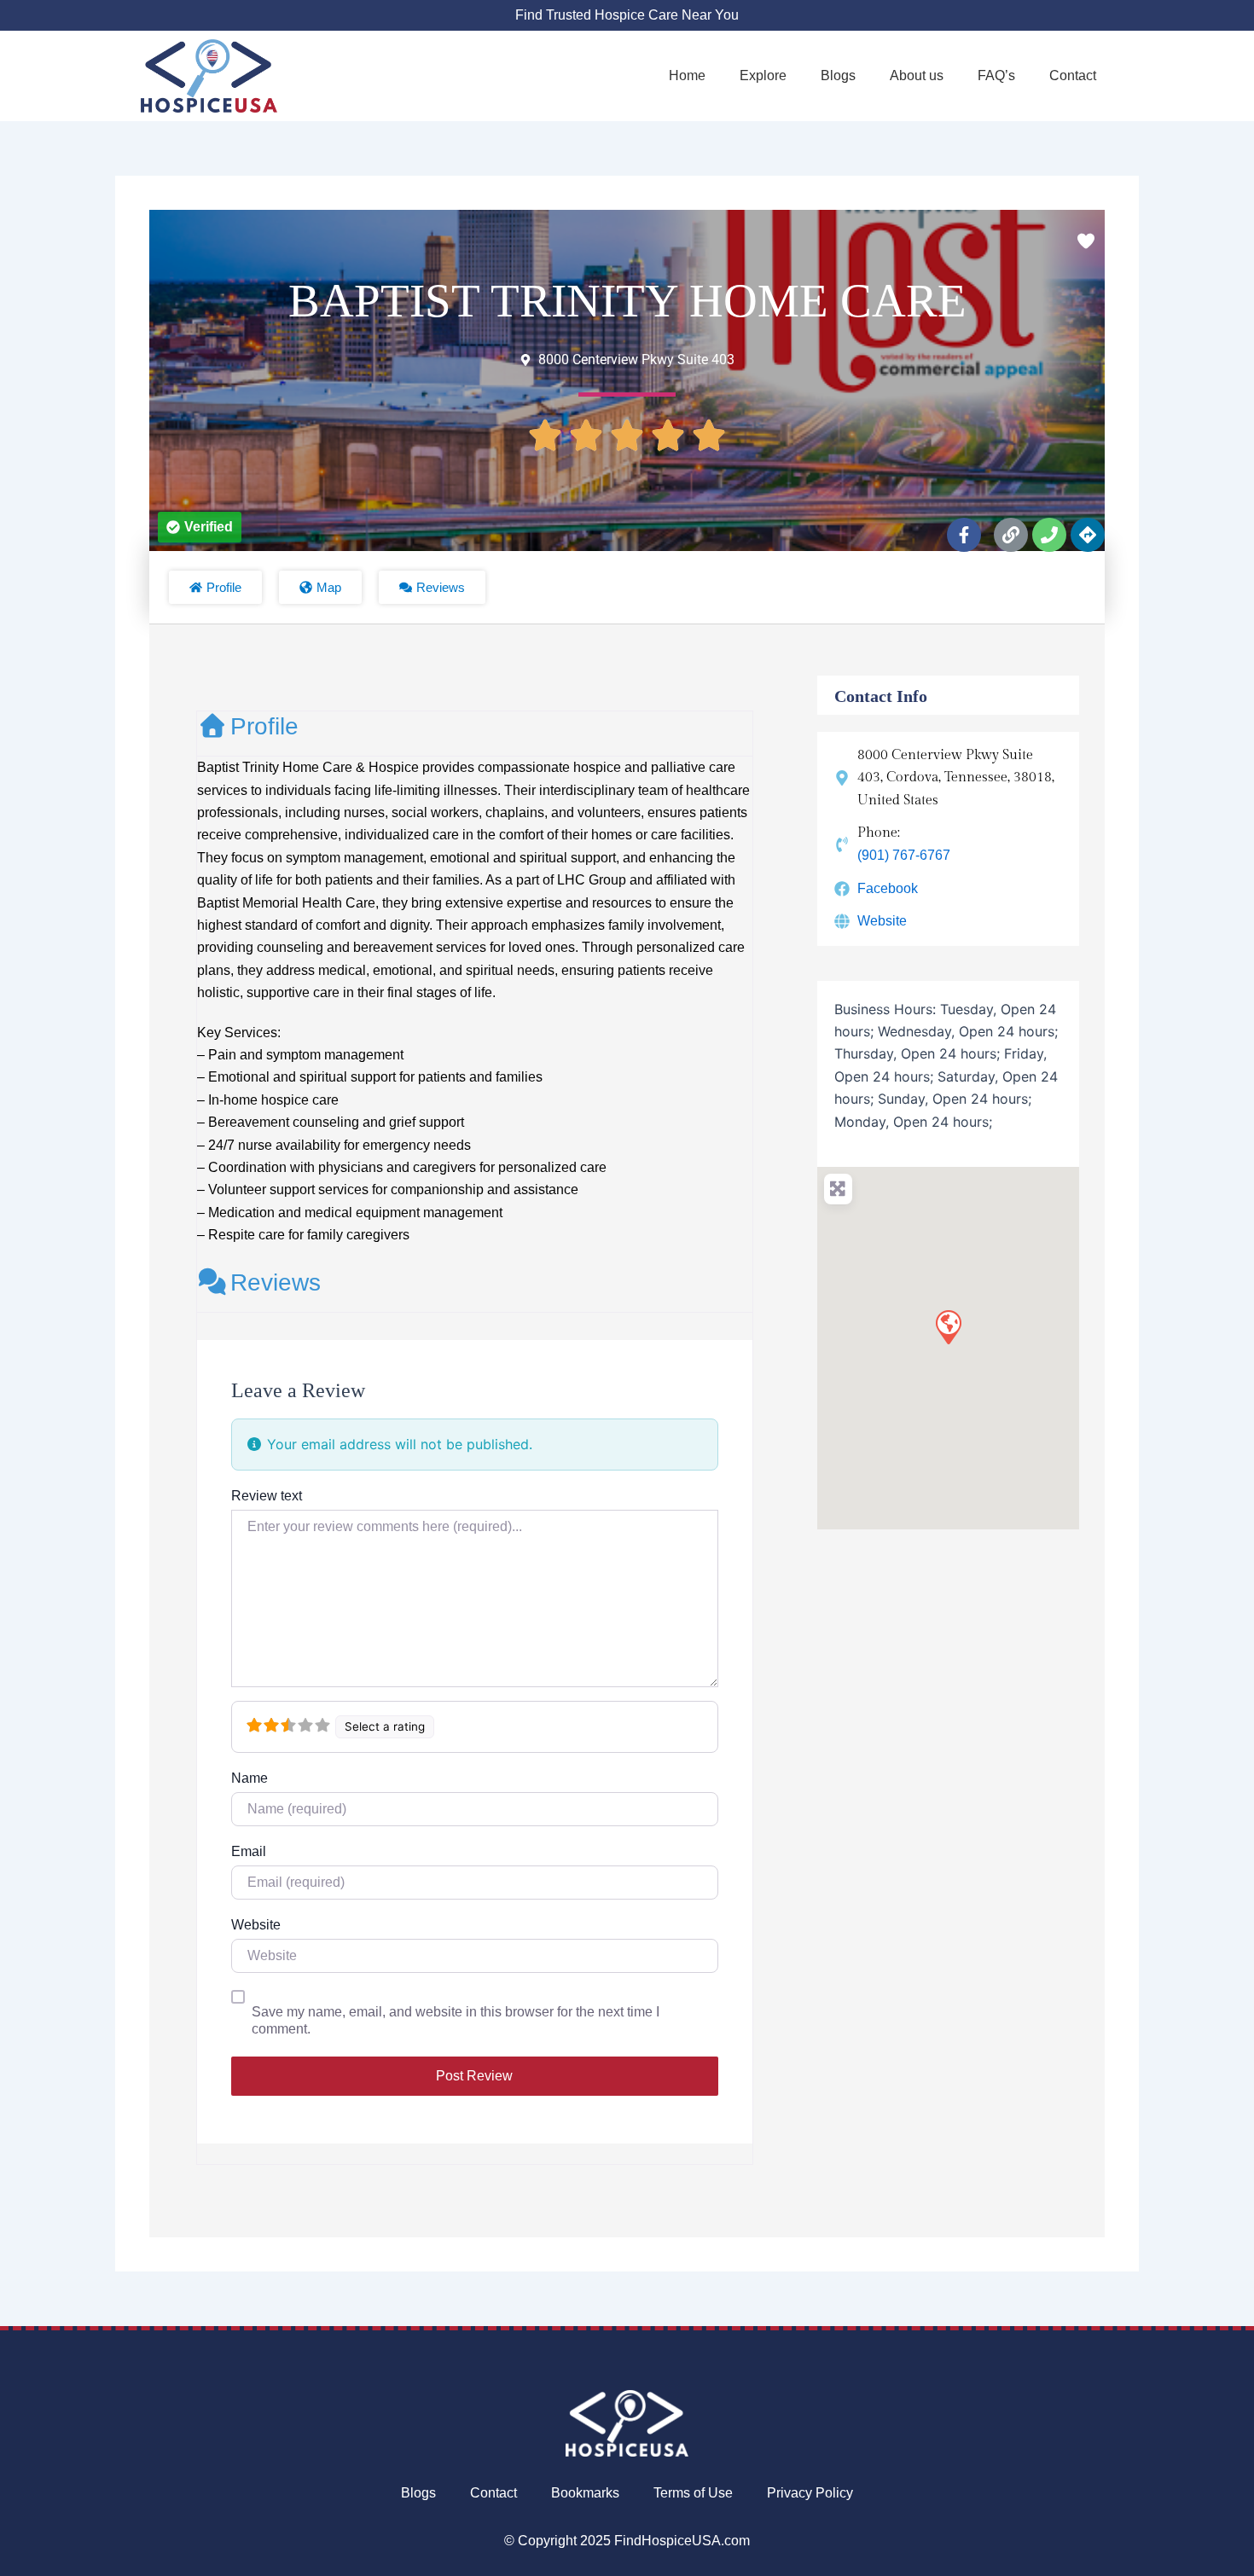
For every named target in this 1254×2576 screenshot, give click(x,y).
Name (250, 1778)
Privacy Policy (810, 2493)
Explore (763, 75)
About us (917, 75)
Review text (267, 1496)
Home (687, 75)
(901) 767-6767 (904, 855)
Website (256, 1925)
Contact (1073, 75)
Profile (264, 726)
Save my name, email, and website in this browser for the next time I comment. (456, 2020)
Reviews (276, 1282)
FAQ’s (996, 75)
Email (249, 1851)
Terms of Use (693, 2493)
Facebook (888, 888)
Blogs (838, 75)
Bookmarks (585, 2493)
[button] (200, 527)
